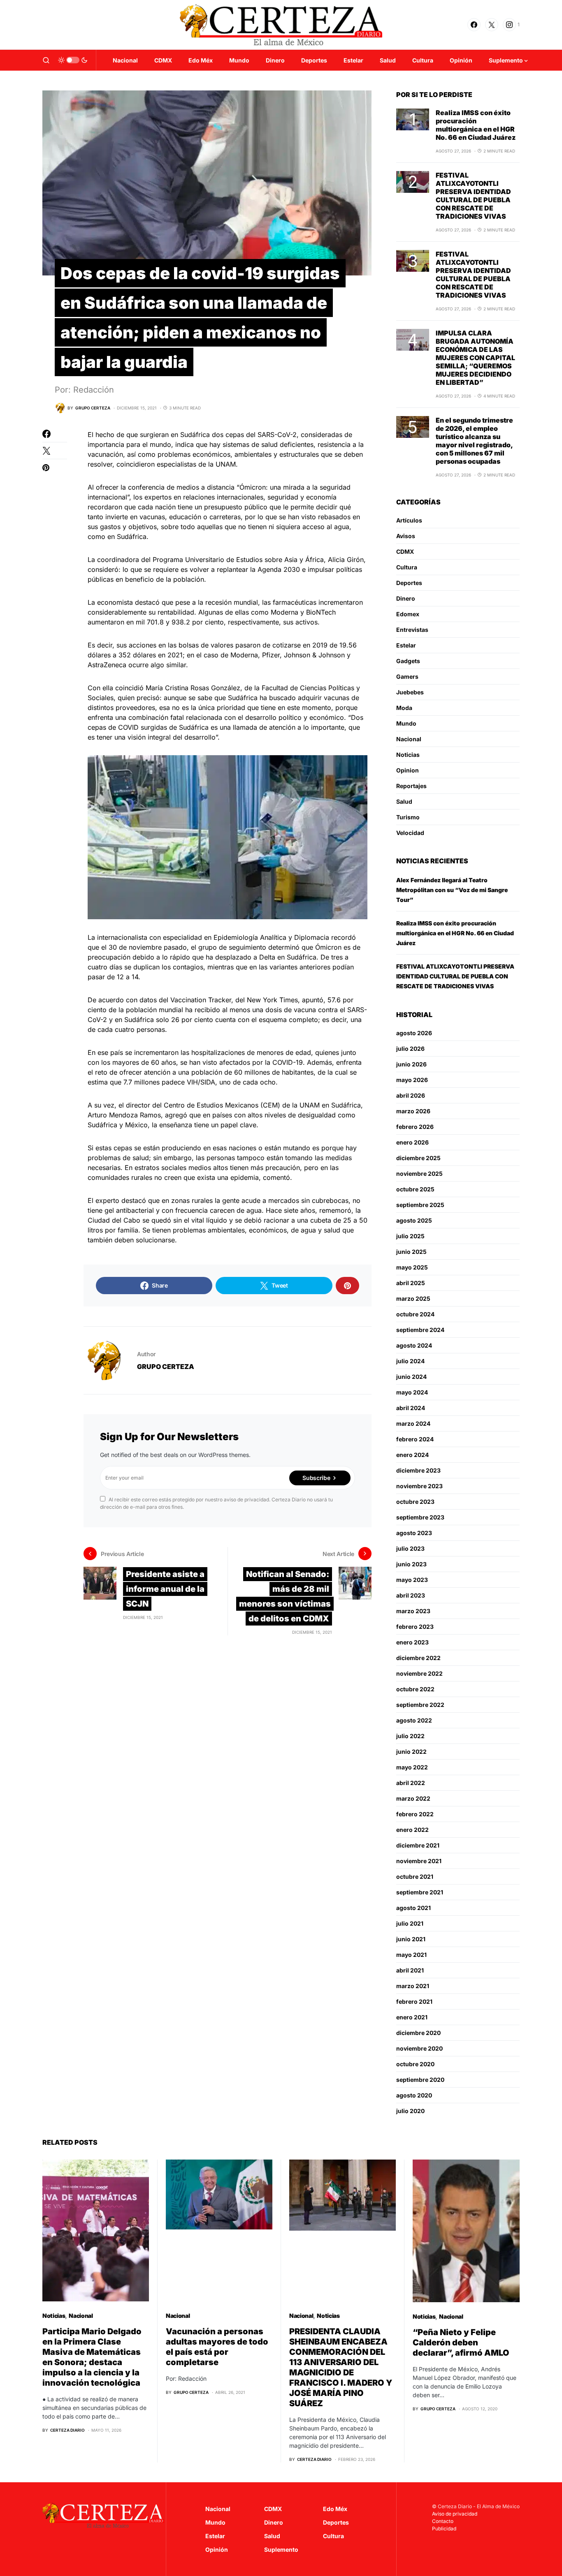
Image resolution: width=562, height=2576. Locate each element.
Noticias (408, 755)
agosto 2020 (414, 2095)
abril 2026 (411, 1095)
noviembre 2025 (419, 1174)
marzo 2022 (413, 1798)
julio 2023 (410, 1548)
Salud (404, 801)
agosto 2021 (413, 1908)
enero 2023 (412, 1642)
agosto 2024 (414, 1345)
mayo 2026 (412, 1080)
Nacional (409, 739)
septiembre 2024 (420, 1330)
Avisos (406, 536)
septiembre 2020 (420, 2080)
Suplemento (281, 2549)
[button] (46, 60)
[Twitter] (492, 25)
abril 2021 (410, 1970)
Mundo (406, 723)
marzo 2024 (413, 1423)
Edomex (408, 614)
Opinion (408, 770)
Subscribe (316, 1478)
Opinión (217, 2549)
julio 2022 (410, 1736)
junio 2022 (411, 1752)
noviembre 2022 (419, 1673)
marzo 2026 (413, 1111)
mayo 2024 (412, 1392)
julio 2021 (410, 1923)
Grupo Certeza (166, 1367)
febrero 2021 (414, 2001)
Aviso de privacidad (455, 2514)
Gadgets (408, 661)
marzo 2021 (413, 1986)
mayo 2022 (412, 1767)
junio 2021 (411, 1939)
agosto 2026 (414, 1033)
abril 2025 (411, 1283)
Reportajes (411, 786)
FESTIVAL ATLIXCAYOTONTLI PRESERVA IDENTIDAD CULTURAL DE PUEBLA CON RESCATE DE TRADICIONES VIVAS (473, 196)
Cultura (407, 567)
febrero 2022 (415, 1814)
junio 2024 (411, 1377)
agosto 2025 (414, 1220)
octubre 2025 (415, 1189)
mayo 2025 (412, 1267)
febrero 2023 (415, 1627)
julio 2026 (410, 1049)
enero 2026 (412, 1142)
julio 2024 (410, 1361)
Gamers (407, 676)
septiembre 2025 (420, 1205)
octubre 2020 (415, 2064)
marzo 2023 (413, 1611)
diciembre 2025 (418, 1158)
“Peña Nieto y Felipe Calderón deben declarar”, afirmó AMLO (461, 2342)
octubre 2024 (415, 1314)
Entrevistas (412, 630)
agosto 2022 (414, 1720)
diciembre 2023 (418, 1470)
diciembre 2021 (418, 1845)
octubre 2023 (415, 1502)
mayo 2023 (412, 1580)
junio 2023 (411, 1564)
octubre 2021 (415, 1877)
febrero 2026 (415, 1127)
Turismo (408, 817)
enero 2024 (412, 1455)
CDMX (405, 552)
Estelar (406, 645)
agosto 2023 (414, 1533)
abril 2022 (411, 1783)
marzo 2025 (413, 1298)
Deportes (409, 583)
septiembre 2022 (420, 1705)
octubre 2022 (415, 1689)
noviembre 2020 (419, 2048)
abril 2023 (411, 1595)
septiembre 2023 (420, 1517)
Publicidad (444, 2529)
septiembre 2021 (420, 1892)
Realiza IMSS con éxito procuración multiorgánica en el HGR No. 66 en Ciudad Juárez (476, 125)
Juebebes (410, 692)
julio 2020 (410, 2111)
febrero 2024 (415, 1439)
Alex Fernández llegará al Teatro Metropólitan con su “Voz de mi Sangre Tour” (452, 890)
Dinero (406, 598)
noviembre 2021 (419, 1861)
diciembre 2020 (418, 2033)
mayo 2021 (411, 1955)
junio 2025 (411, 1252)
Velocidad (410, 833)
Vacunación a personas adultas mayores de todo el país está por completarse (217, 2347)
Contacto (443, 2521)
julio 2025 (410, 1236)
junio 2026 (411, 1064)
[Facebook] (474, 25)
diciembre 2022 (418, 1658)
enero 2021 (412, 2017)
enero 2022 (412, 1830)
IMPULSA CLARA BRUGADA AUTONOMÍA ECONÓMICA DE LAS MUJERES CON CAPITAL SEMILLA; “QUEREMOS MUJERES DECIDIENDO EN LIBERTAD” (475, 358)
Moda (404, 708)
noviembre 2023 (419, 1486)
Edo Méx (335, 2509)
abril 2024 (411, 1408)
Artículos (409, 520)
